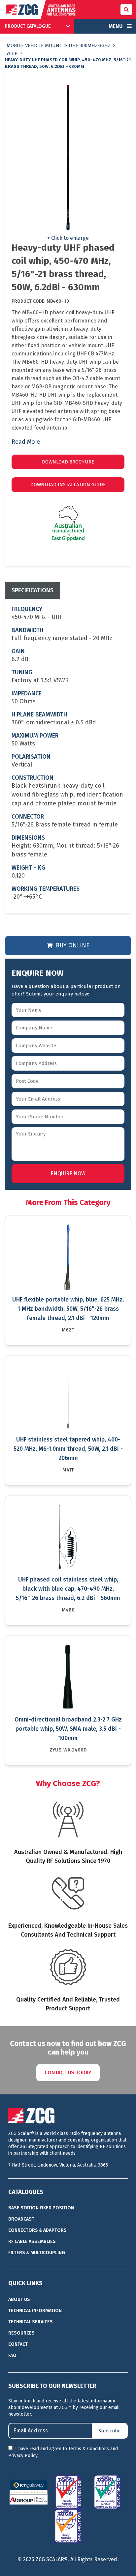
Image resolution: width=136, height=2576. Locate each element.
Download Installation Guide (68, 485)
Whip (12, 53)
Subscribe (109, 2431)
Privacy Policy (23, 2456)
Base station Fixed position (41, 2208)
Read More (26, 442)
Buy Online (72, 945)
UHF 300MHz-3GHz (90, 45)
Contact (18, 2344)
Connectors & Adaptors (37, 2230)
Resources (21, 2333)
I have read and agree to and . (63, 2452)
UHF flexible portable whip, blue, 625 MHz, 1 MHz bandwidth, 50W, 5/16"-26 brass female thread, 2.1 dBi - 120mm (68, 1309)
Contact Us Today (68, 2072)
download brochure (68, 462)
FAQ (12, 2355)
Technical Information (35, 2311)
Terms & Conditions (89, 2449)
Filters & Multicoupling (37, 2253)
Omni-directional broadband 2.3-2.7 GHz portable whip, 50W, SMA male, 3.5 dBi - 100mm (68, 1729)
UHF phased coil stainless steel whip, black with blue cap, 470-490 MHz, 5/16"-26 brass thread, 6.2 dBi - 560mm (68, 1589)
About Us (19, 2299)
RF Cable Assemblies (32, 2241)
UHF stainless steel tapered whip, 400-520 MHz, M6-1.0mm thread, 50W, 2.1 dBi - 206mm (68, 1449)
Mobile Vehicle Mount (34, 45)
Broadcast (21, 2219)
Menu (116, 26)
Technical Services (31, 2322)
